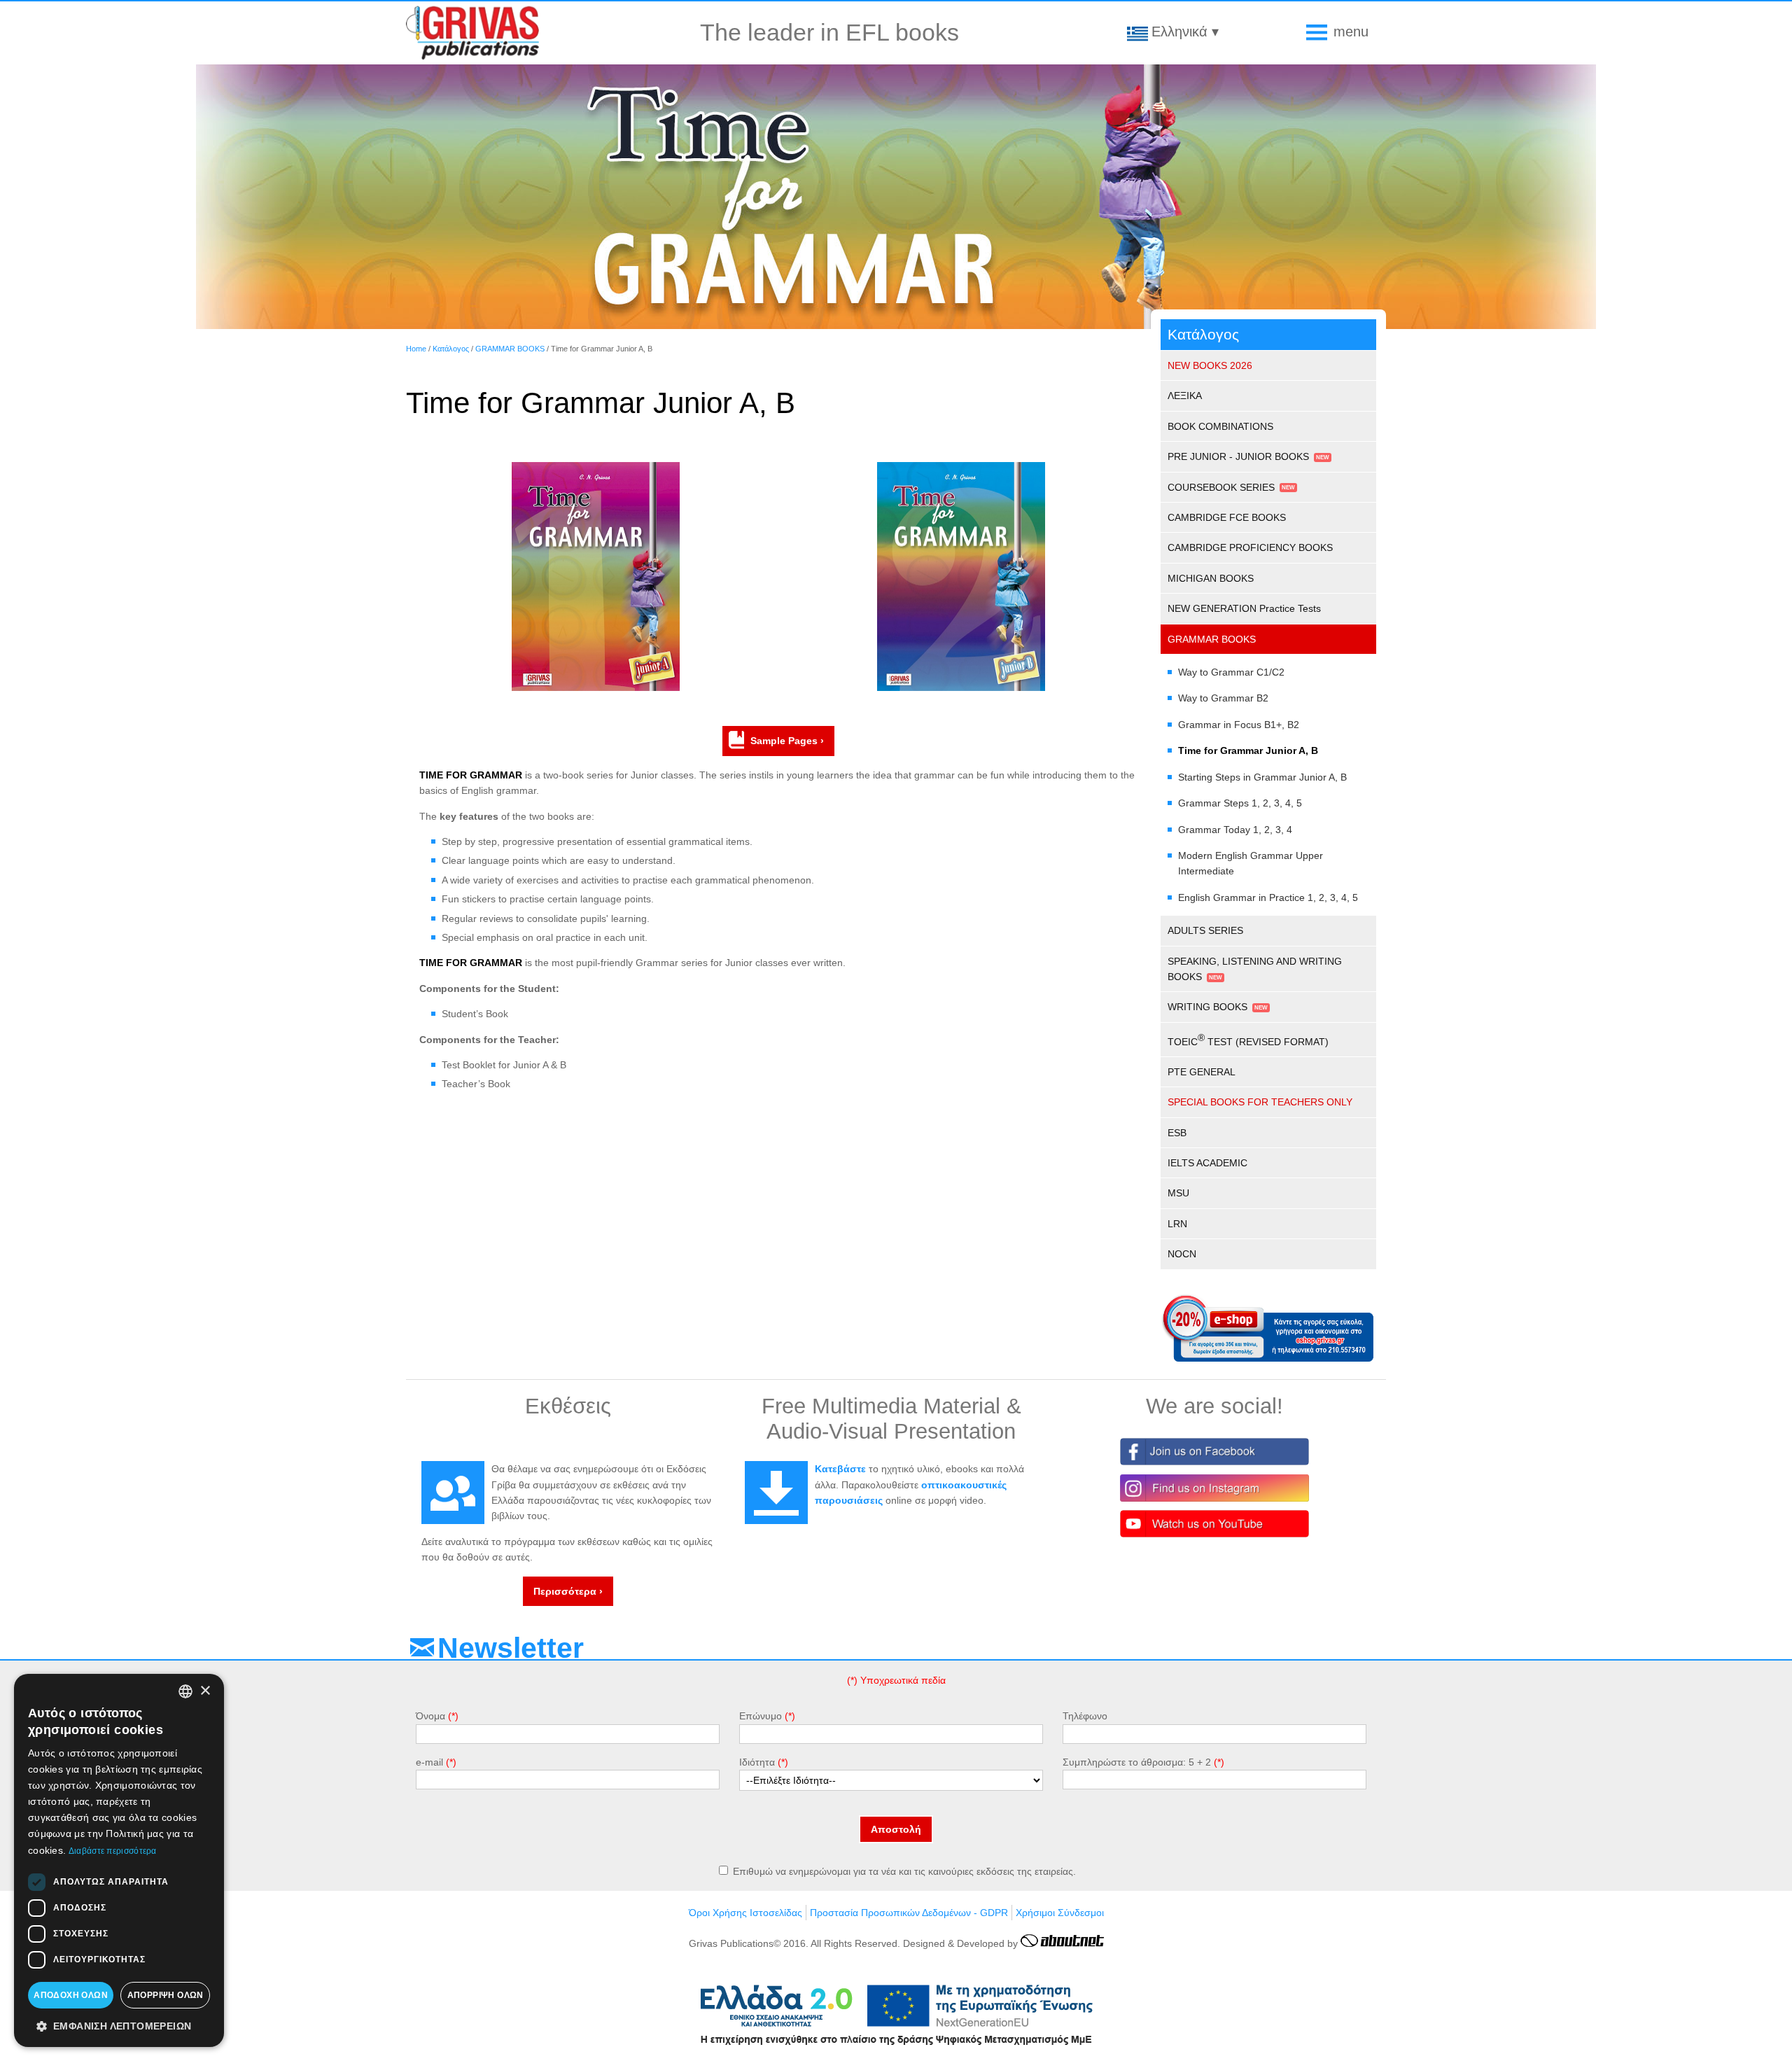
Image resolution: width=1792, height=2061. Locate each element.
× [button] (205, 1691)
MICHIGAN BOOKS (1211, 578)
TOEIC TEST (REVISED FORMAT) (1248, 1040)
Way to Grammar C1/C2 (1231, 672)
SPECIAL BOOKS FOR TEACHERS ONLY (1260, 1102)
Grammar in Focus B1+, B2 (1239, 725)
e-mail (429, 1762)
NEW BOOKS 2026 (1210, 365)
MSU (1178, 1193)
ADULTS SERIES (1205, 930)
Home (416, 349)
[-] (596, 687)
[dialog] (119, 1860)
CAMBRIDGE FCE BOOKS (1227, 517)
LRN (1177, 1224)
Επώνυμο (761, 1716)
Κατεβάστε (840, 1469)
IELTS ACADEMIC (1207, 1163)
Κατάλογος (451, 349)
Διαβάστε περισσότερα (113, 1851)
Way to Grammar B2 (1223, 698)
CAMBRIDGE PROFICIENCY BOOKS (1250, 547)
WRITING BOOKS (1207, 1007)
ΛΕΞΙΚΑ (1185, 396)
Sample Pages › (787, 741)
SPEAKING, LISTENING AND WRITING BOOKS (1255, 969)
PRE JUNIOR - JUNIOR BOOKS (1238, 456)
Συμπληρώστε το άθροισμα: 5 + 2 (1137, 1762)
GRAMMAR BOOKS (510, 349)
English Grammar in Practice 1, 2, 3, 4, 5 (1268, 897)
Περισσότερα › (568, 1591)
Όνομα (430, 1716)
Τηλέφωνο (1085, 1716)
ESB (1177, 1133)
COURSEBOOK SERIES (1221, 487)
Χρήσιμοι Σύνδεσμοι (1060, 1913)
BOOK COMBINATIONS (1220, 426)
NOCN (1182, 1254)
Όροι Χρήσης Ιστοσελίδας (745, 1913)
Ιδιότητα (757, 1762)
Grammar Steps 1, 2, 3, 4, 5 (1240, 803)
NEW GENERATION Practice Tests (1244, 608)
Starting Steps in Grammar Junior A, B (1262, 777)
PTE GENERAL (1202, 1072)
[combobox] (185, 1691)
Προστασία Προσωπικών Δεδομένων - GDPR (909, 1913)
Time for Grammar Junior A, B (1248, 750)
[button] (119, 2025)
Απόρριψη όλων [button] (166, 1995)
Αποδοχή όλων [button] (71, 1995)
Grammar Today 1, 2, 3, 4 (1235, 830)
